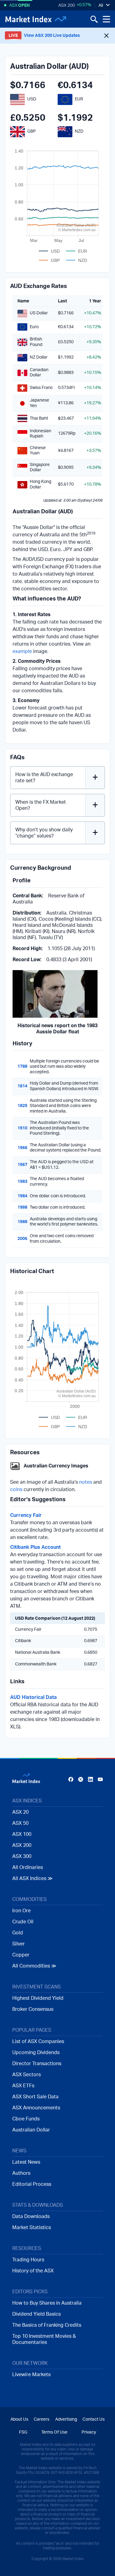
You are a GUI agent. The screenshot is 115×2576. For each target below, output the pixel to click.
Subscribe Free (58, 2538)
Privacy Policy (67, 2563)
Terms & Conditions (26, 2563)
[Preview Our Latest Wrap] (33, 2553)
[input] (57, 2522)
